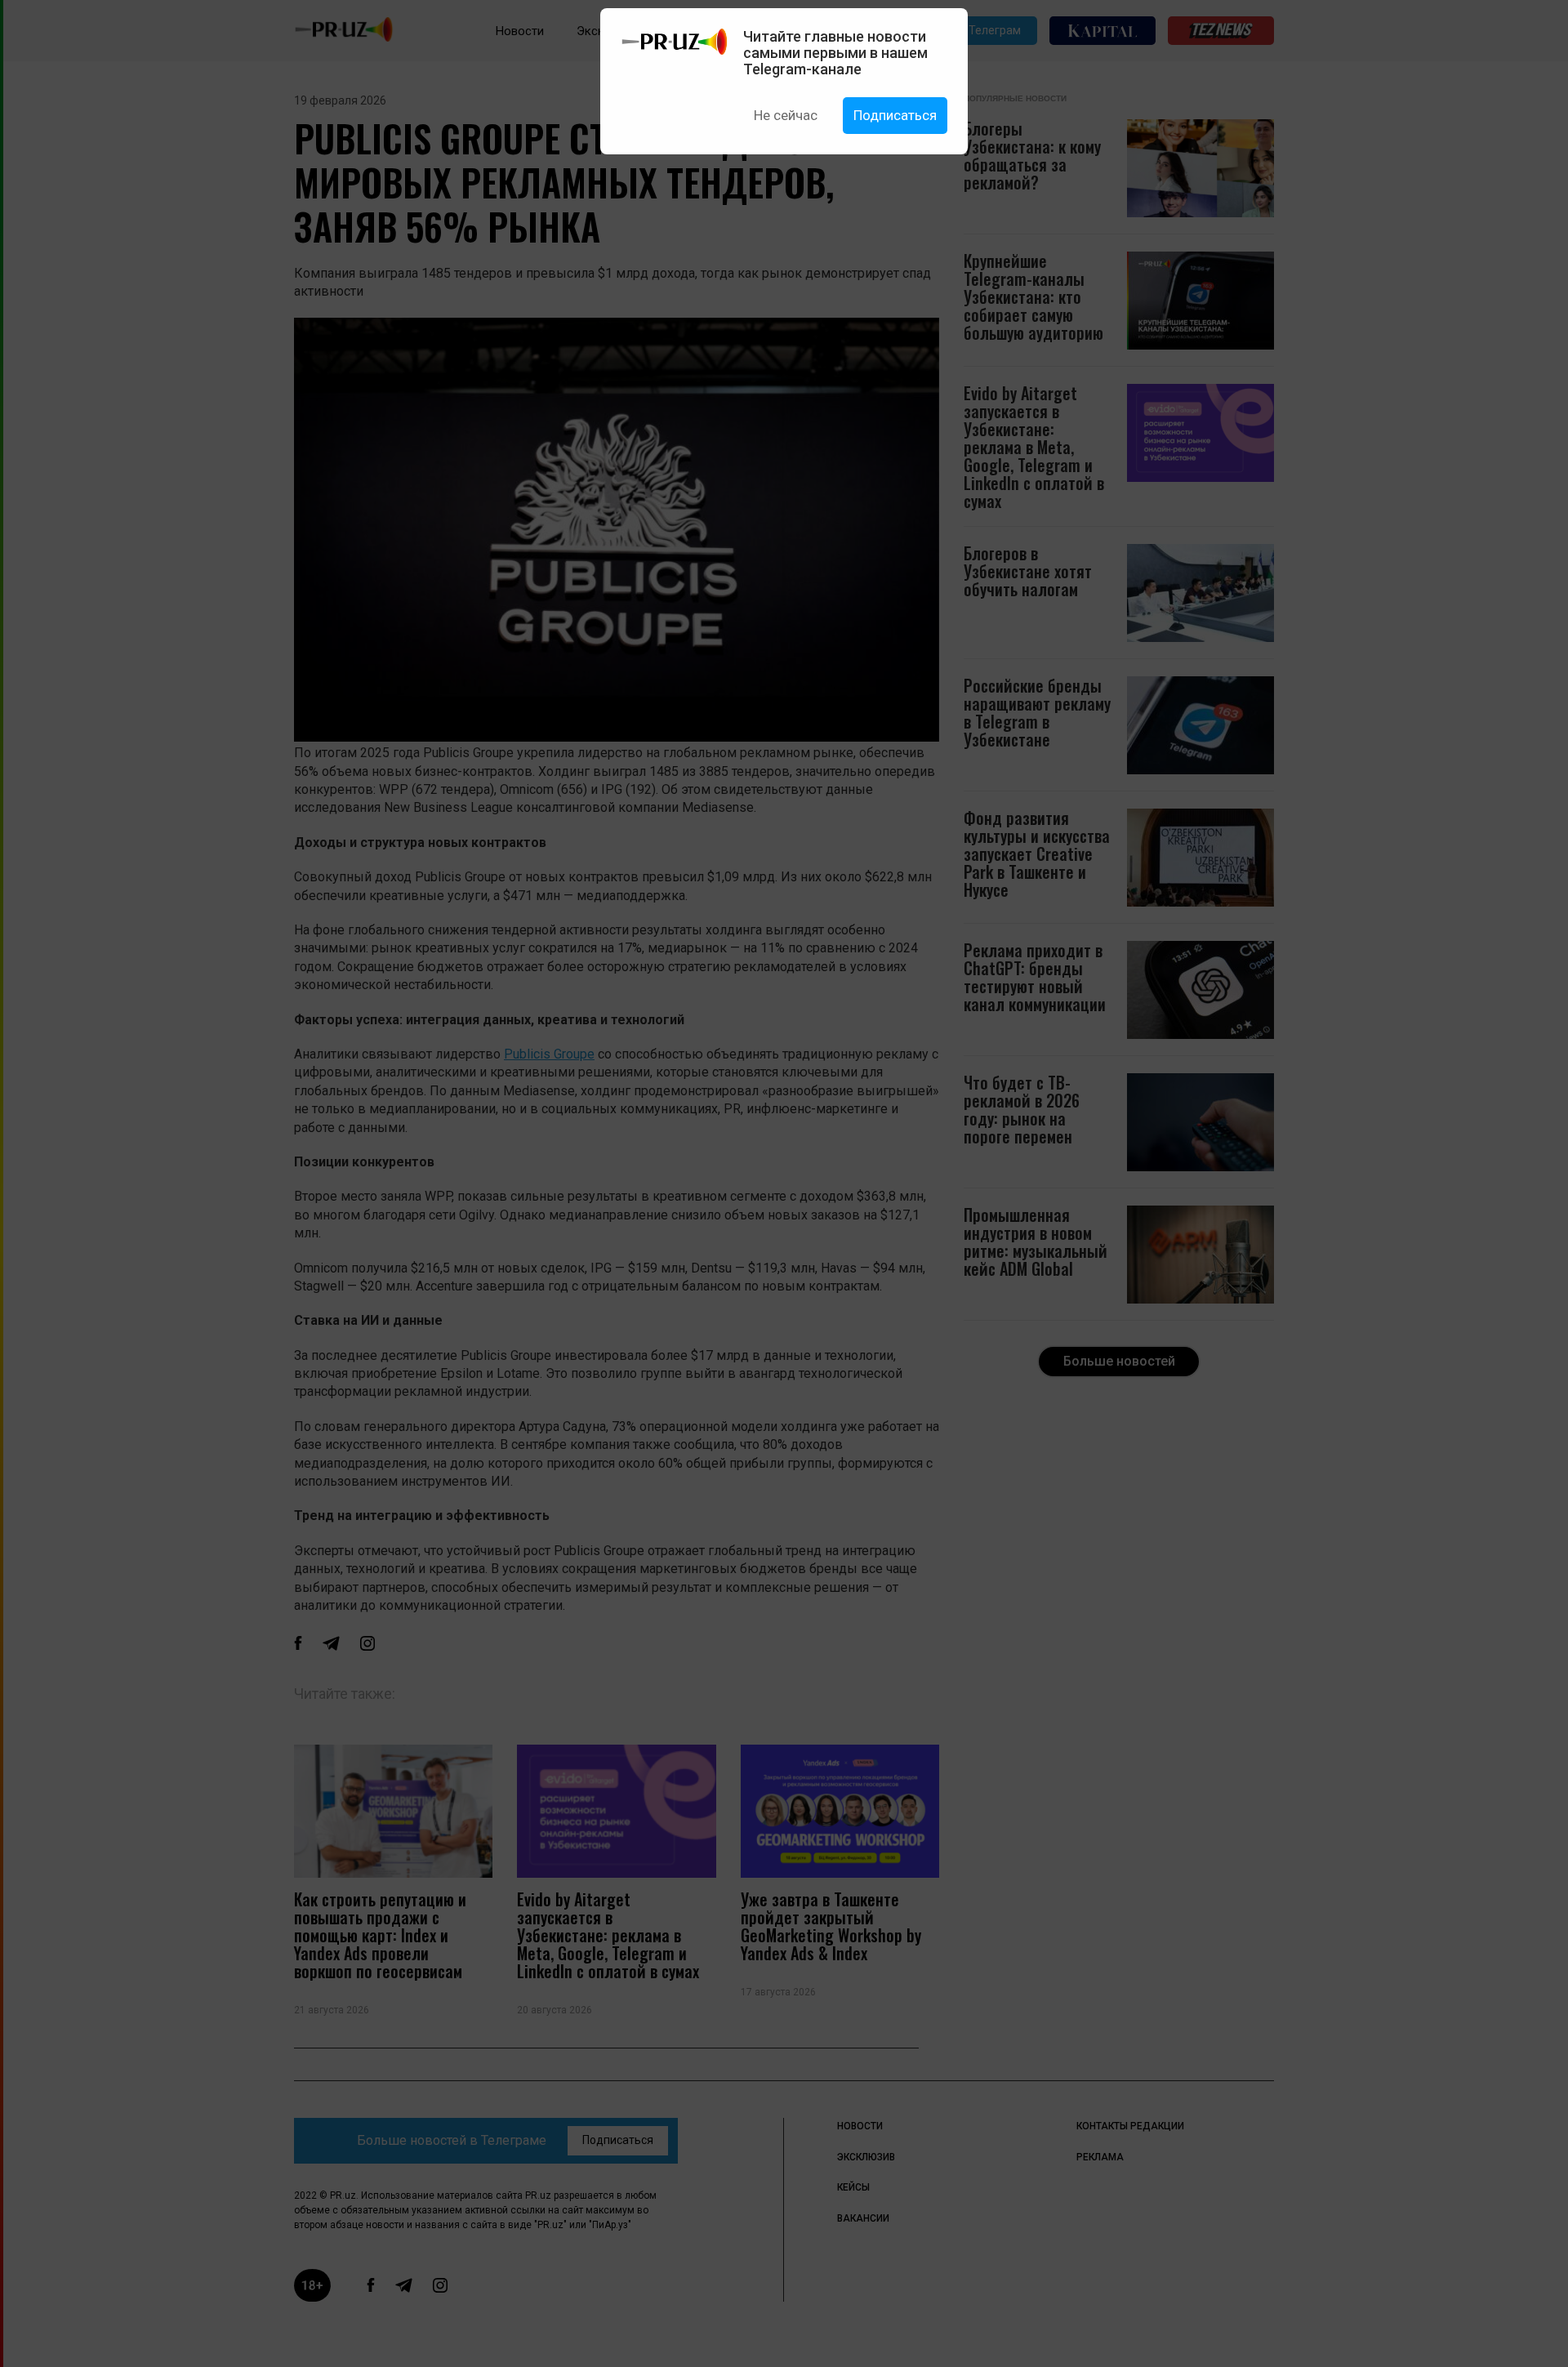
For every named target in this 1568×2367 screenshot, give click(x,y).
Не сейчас (786, 115)
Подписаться (895, 115)
